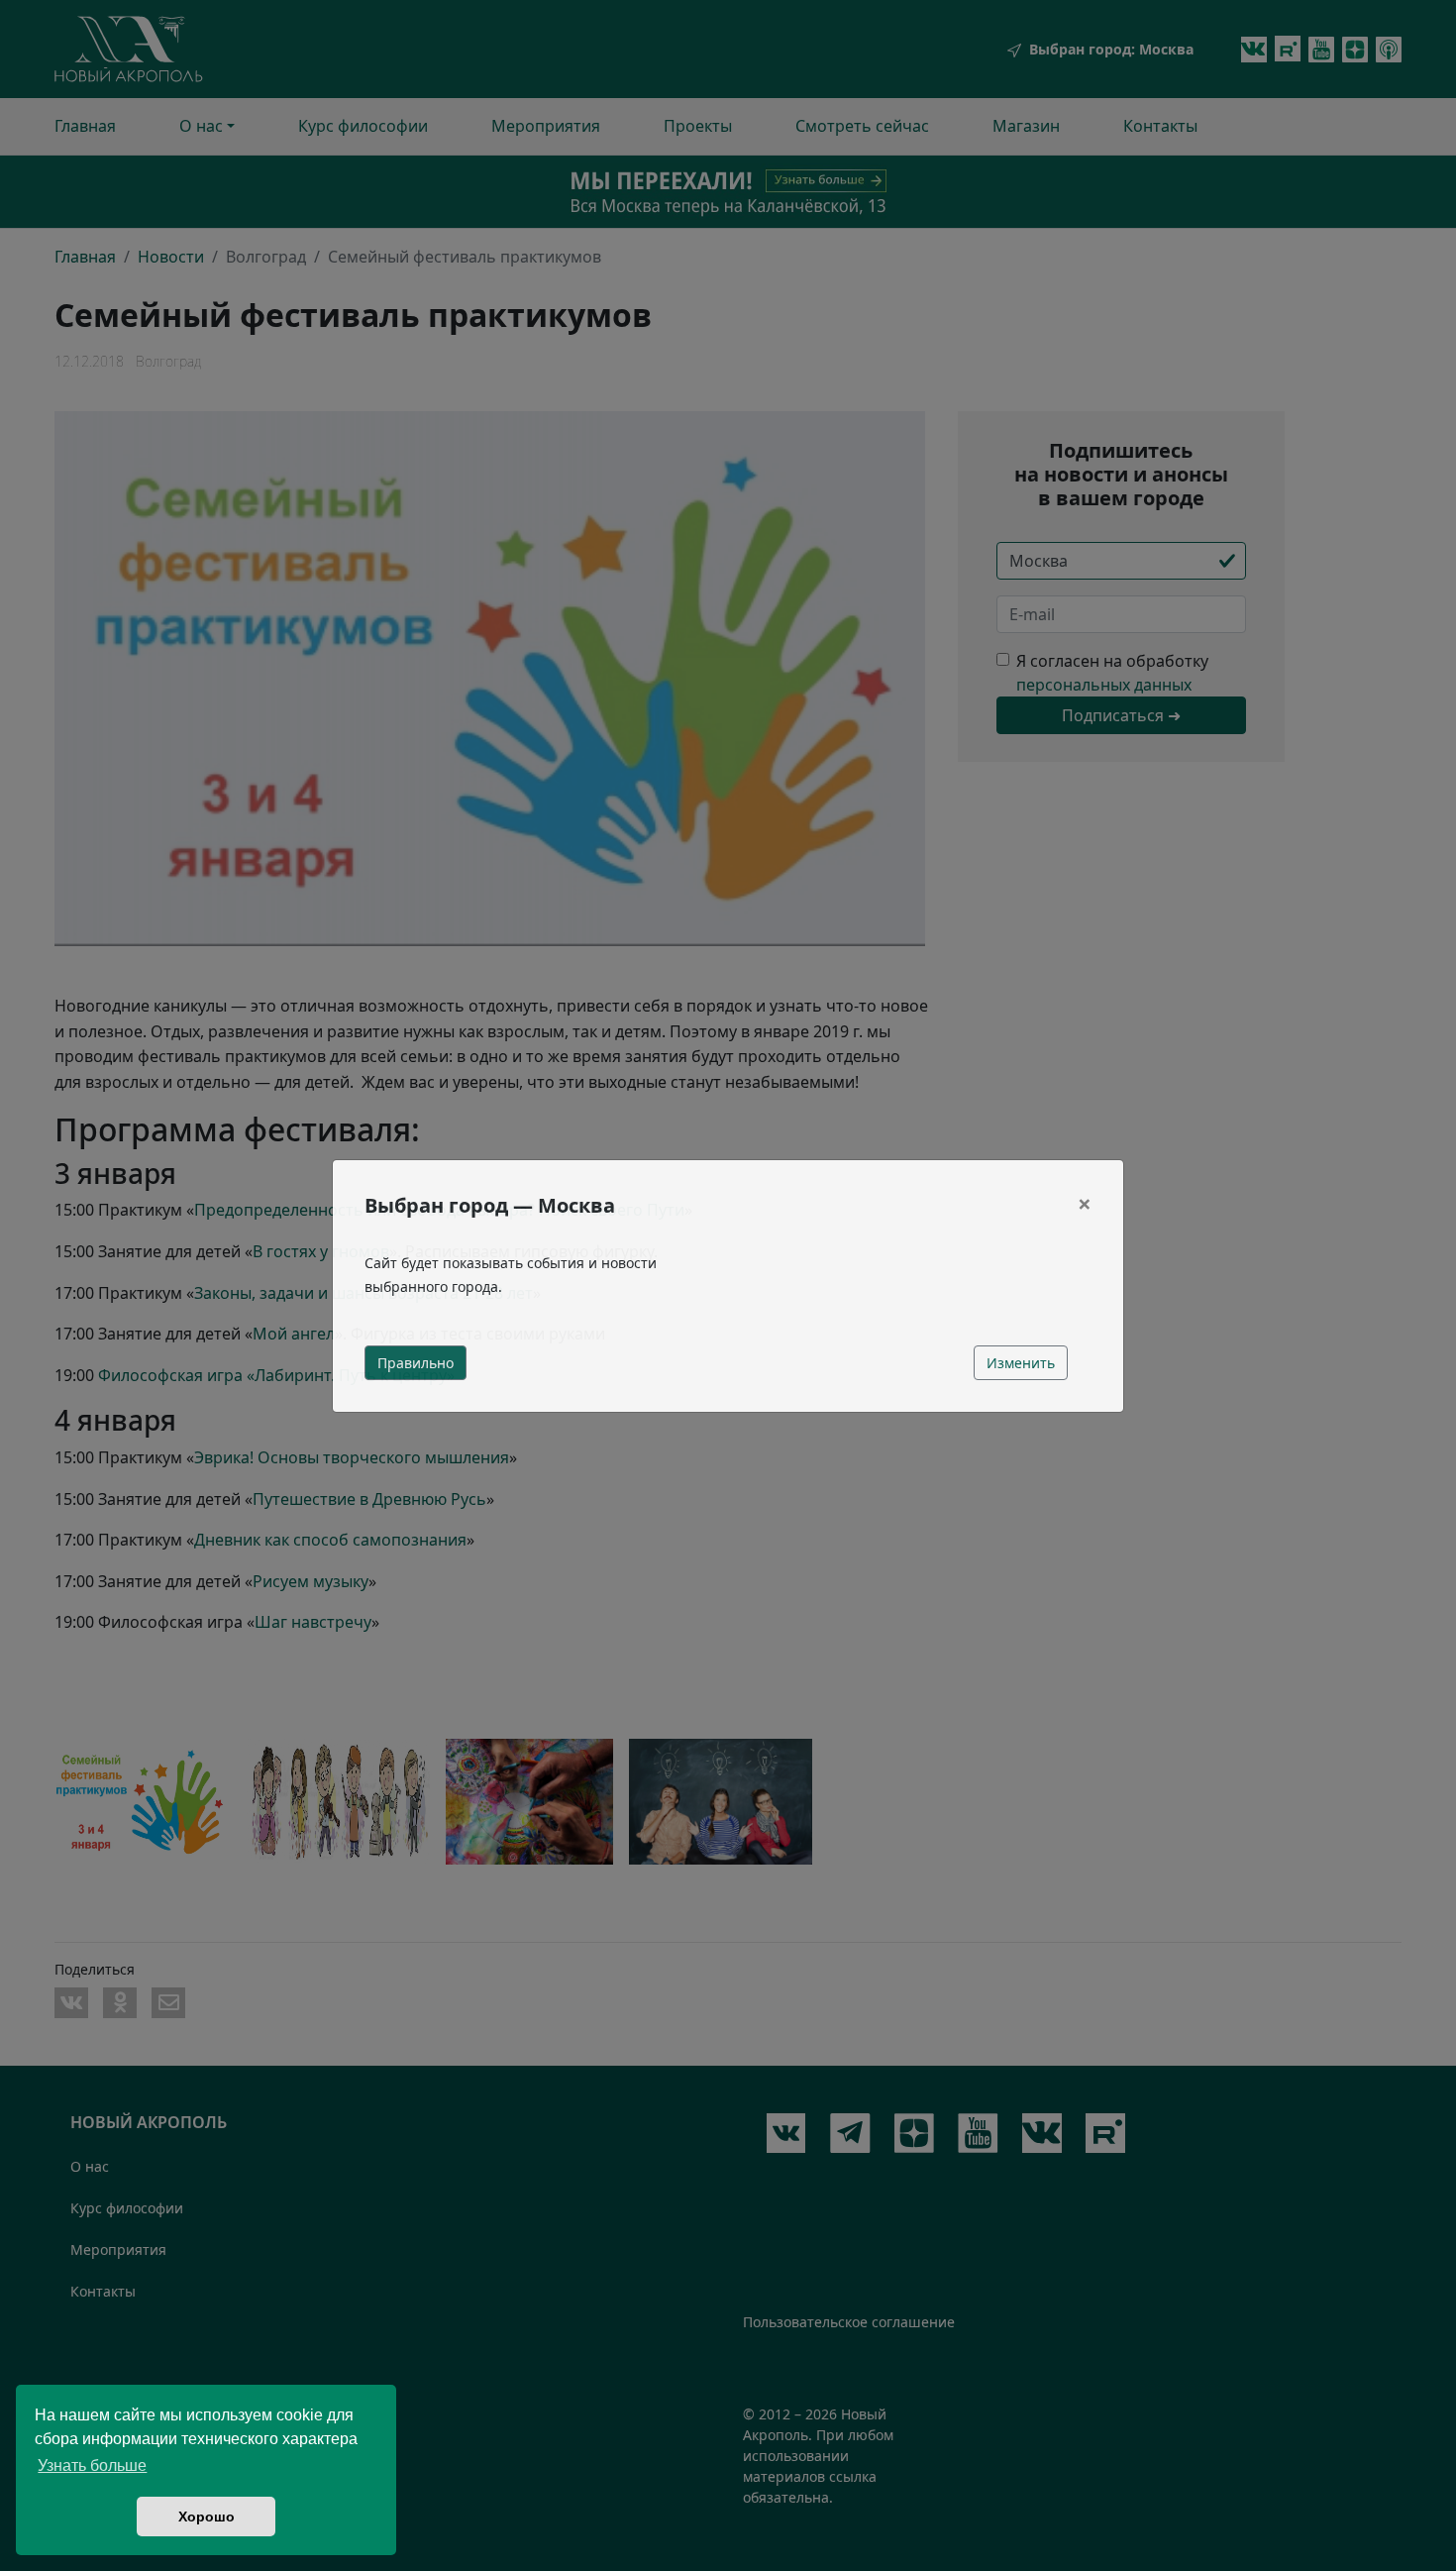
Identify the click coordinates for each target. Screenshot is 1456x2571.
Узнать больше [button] (92, 2465)
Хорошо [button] (207, 2517)
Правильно (416, 1363)
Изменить (1021, 1363)
